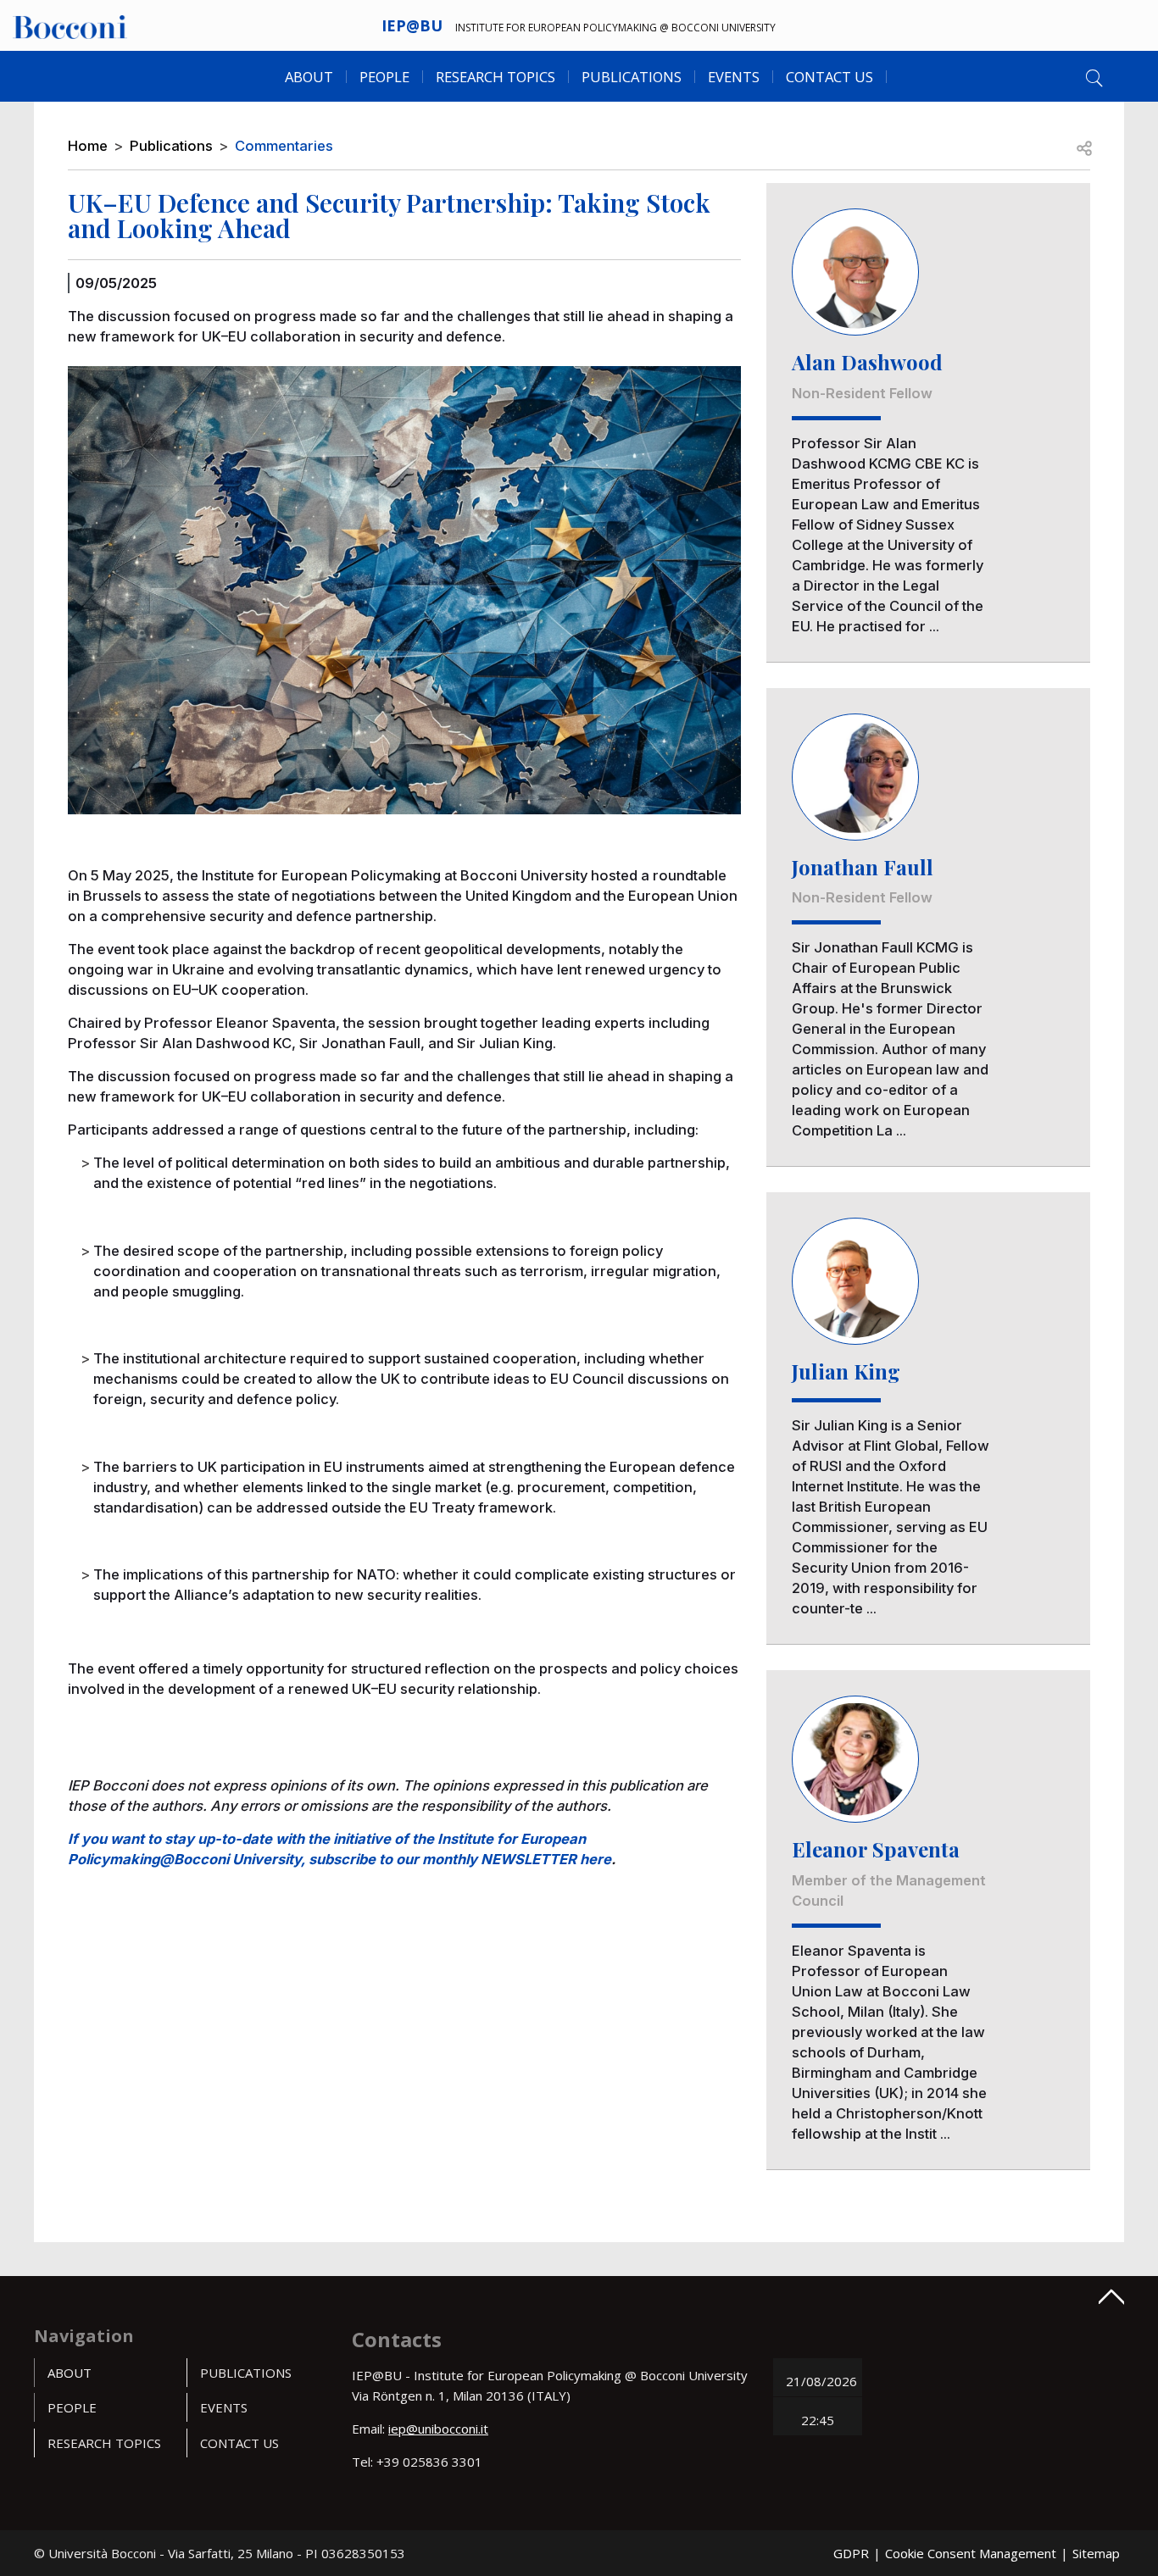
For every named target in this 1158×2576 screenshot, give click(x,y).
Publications (171, 146)
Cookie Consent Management (971, 2553)
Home (88, 146)
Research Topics (495, 77)
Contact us (830, 77)
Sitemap (1096, 2553)
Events (734, 77)
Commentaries (284, 146)
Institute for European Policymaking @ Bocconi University (615, 28)
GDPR (851, 2553)
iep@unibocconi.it (438, 2429)
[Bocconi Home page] (70, 25)
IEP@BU (412, 25)
